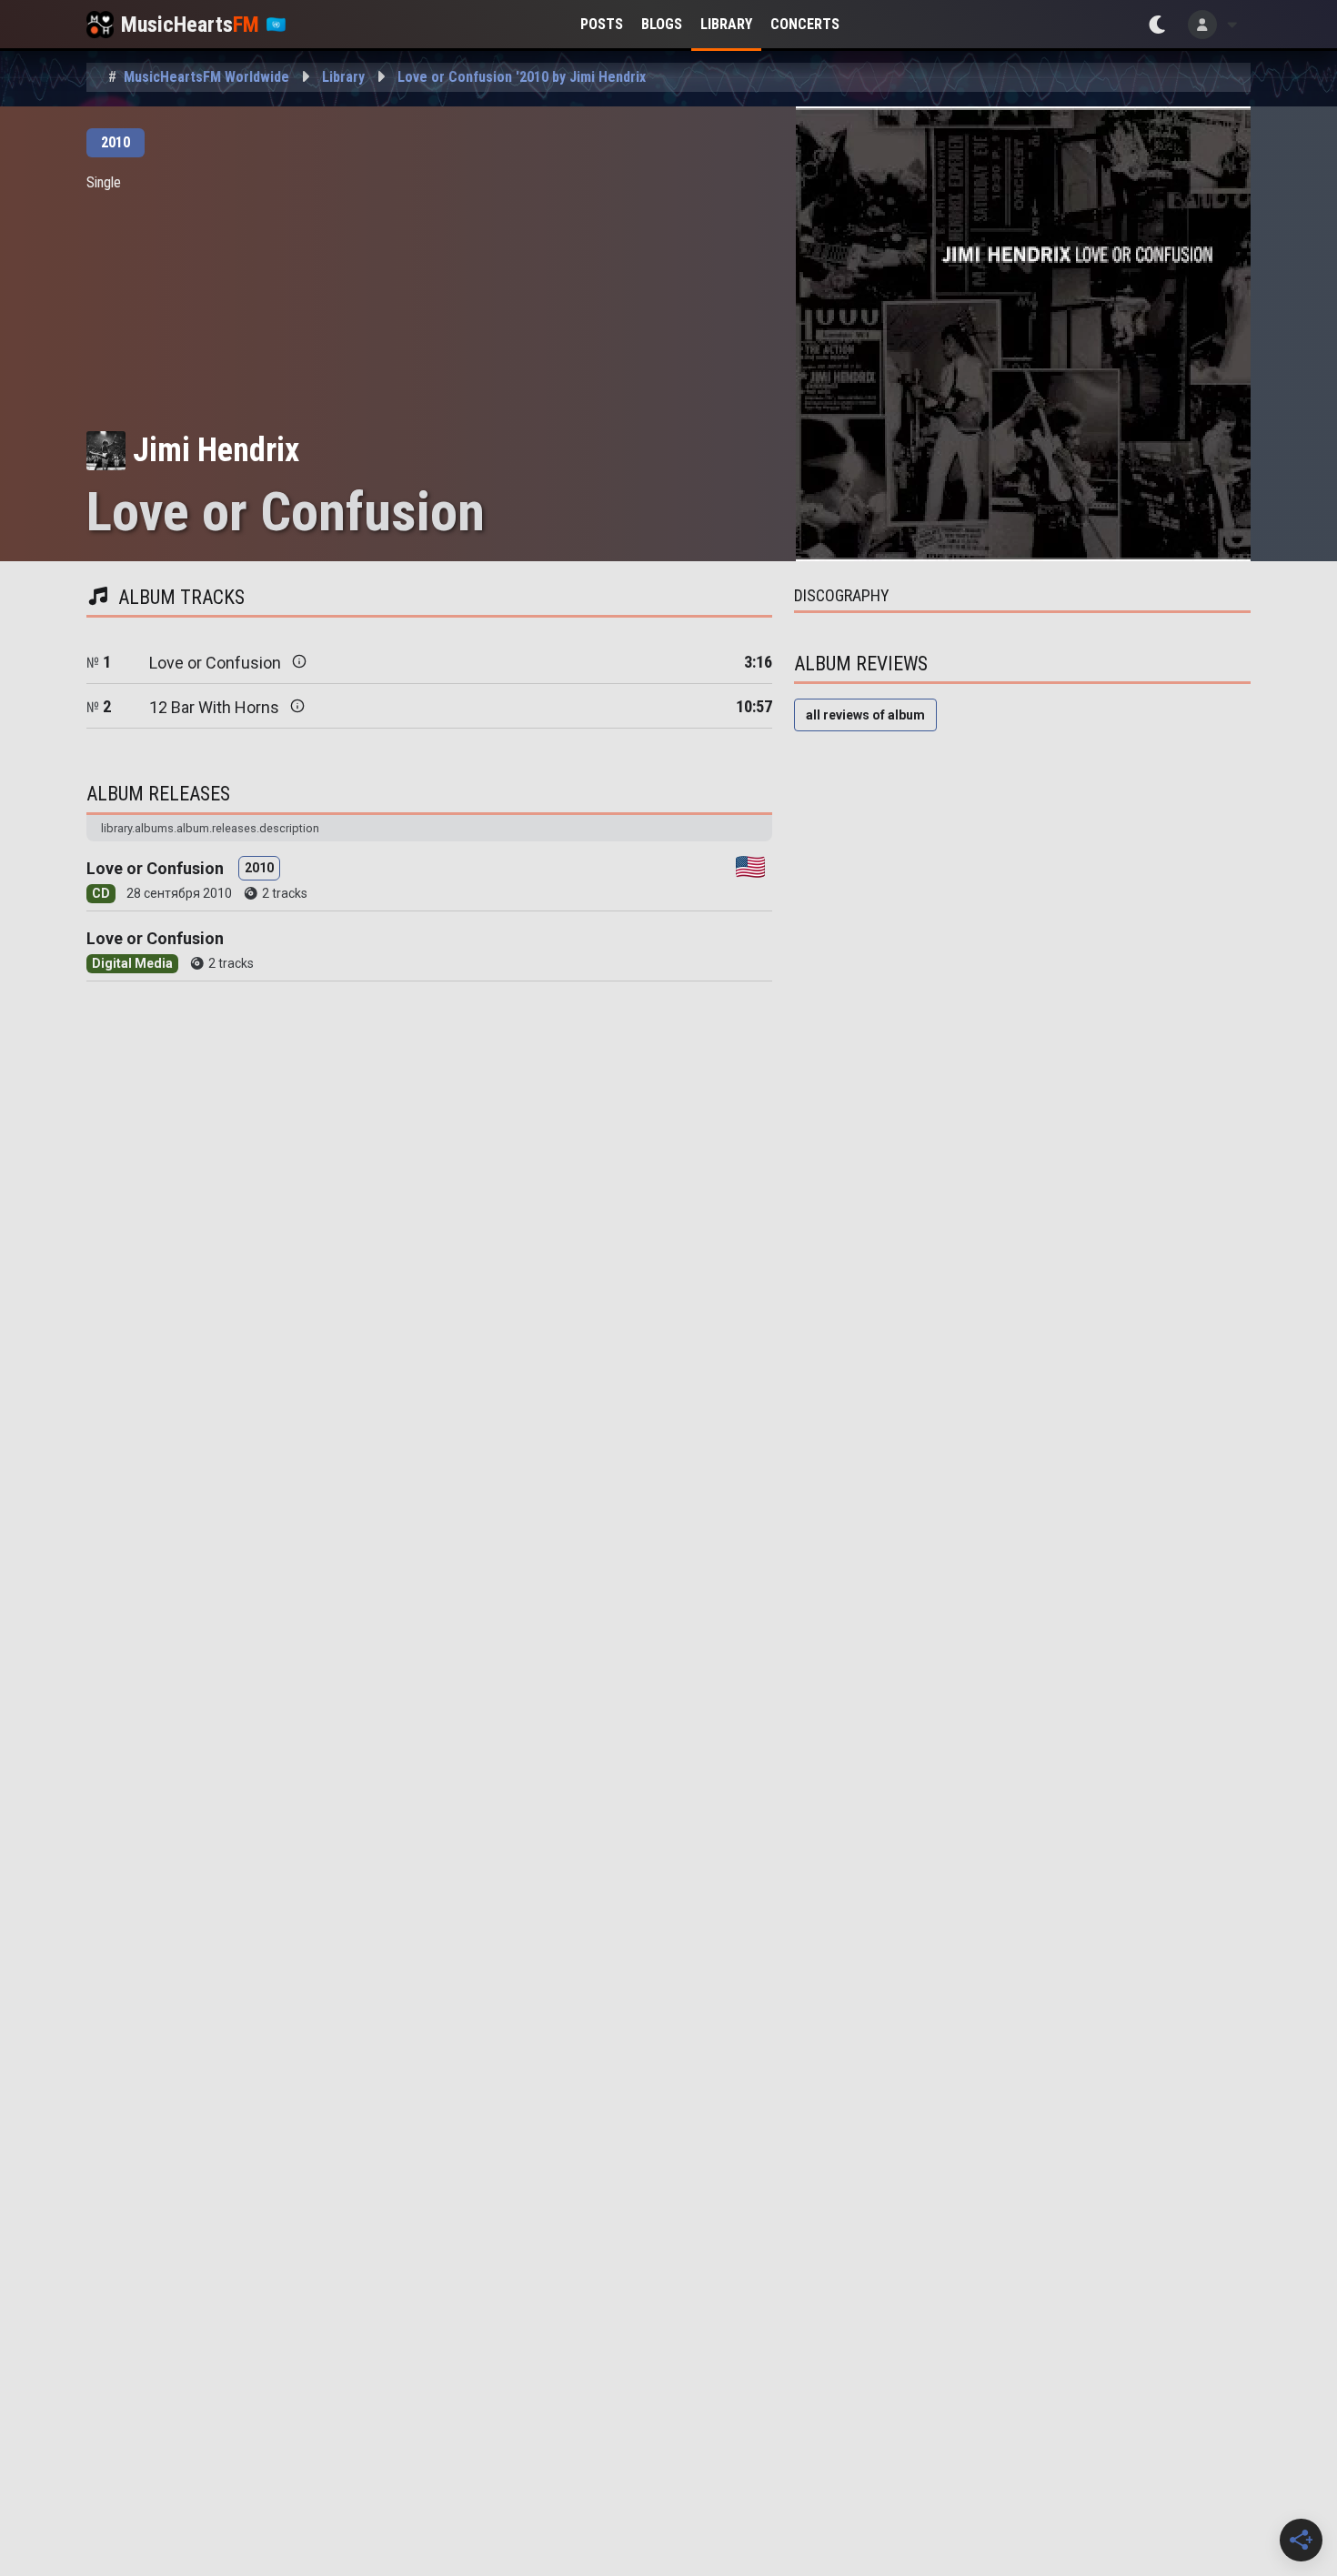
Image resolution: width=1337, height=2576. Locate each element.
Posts (602, 24)
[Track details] (299, 661)
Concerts (805, 24)
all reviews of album (865, 715)
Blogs (662, 24)
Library (726, 24)
